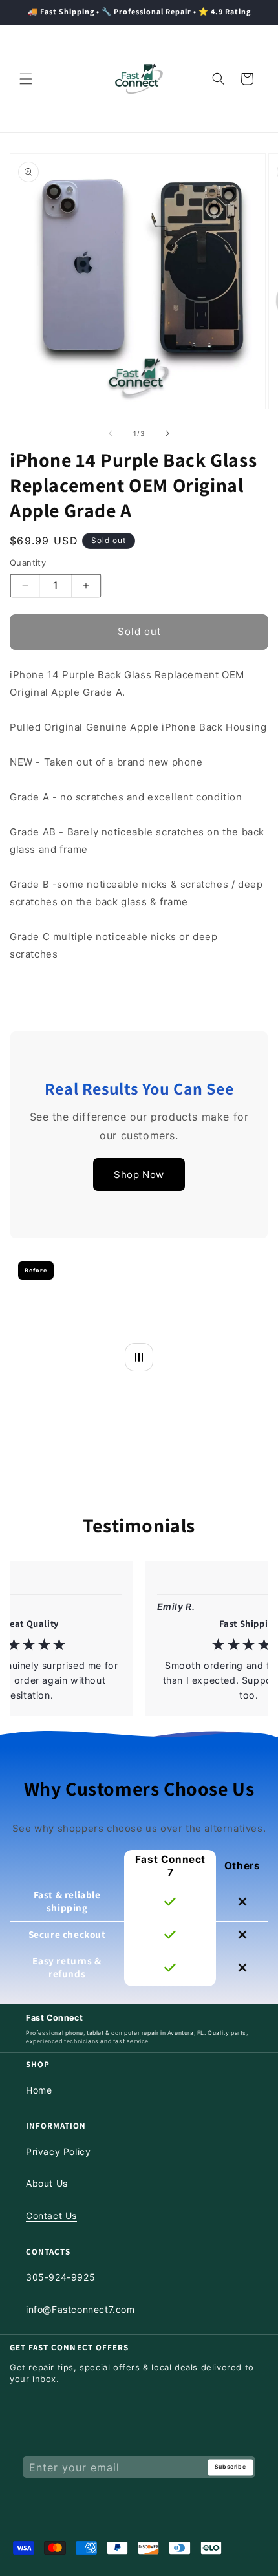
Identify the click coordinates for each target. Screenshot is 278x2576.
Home (39, 2090)
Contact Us (51, 2216)
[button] (26, 79)
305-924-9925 (60, 2277)
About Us (47, 2183)
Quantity (28, 563)
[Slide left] (111, 433)
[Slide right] (167, 433)
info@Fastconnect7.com (80, 2309)
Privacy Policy (58, 2152)
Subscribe (230, 2467)
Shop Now (139, 1175)
